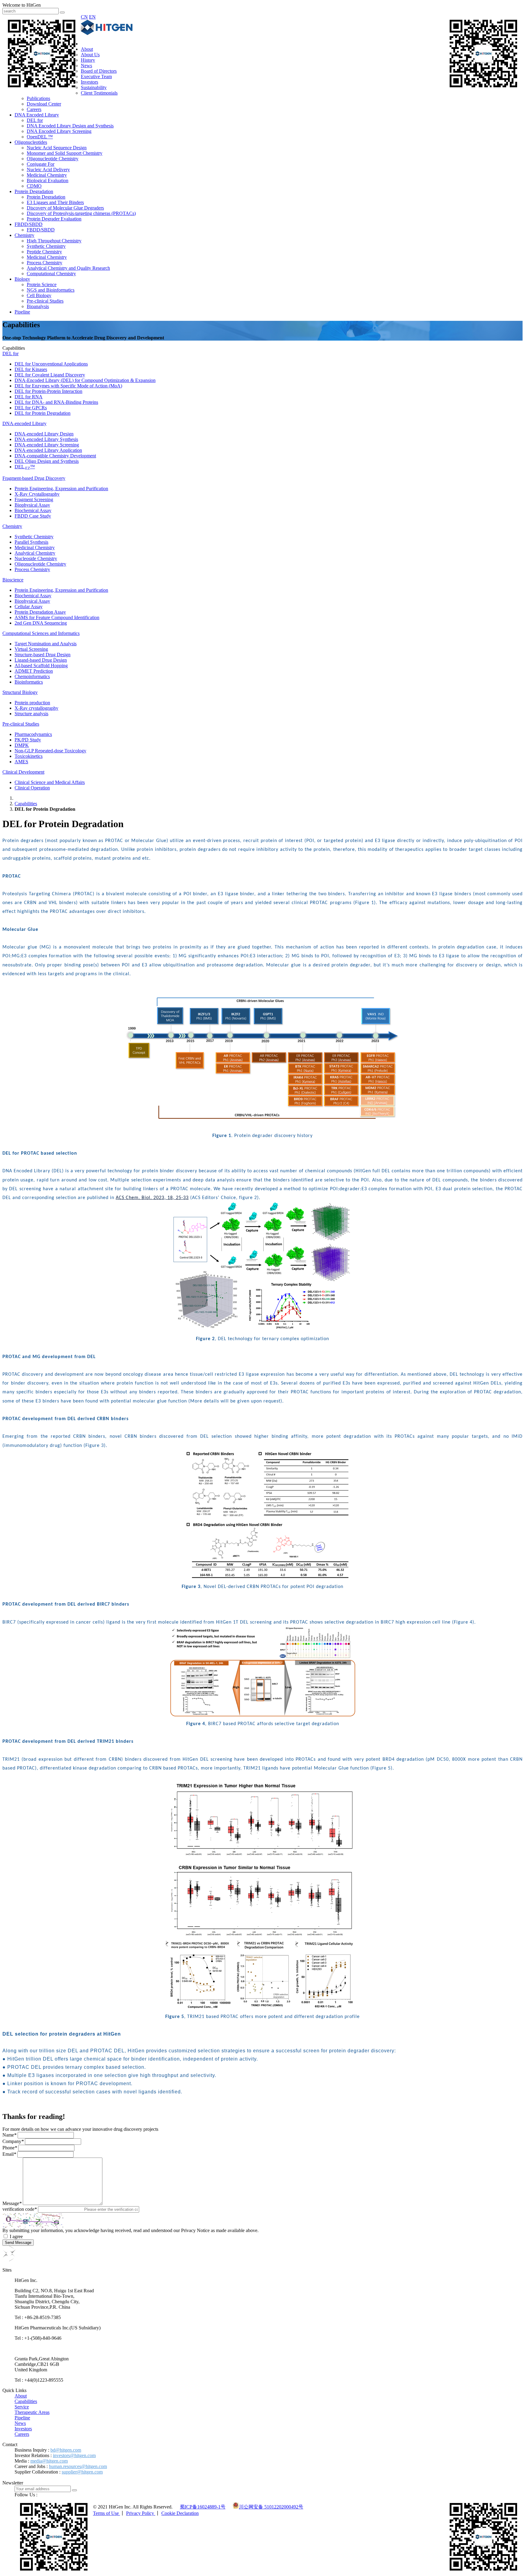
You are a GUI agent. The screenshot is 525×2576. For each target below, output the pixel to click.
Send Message (18, 2243)
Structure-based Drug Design (43, 655)
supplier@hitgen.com (82, 2472)
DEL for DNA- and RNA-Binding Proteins (56, 402)
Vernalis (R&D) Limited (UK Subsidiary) (54, 2348)
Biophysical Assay (32, 505)
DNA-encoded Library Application (48, 450)
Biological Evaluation (48, 180)
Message (12, 2203)
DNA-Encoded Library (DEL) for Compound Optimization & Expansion (85, 380)
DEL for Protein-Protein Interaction (48, 391)
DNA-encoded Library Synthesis (46, 439)
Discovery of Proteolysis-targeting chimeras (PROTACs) (81, 213)
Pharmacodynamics (33, 734)
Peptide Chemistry (44, 252)
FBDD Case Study (33, 516)
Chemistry (24, 235)
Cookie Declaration (180, 2513)
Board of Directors (99, 71)
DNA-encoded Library (24, 423)
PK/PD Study (28, 740)
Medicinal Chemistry (47, 175)
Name (9, 2135)
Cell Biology (39, 295)
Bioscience (13, 580)
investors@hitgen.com (74, 2455)
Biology (22, 279)
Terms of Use (106, 2513)
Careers (34, 109)
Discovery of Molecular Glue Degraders (65, 208)
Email (9, 2154)
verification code (20, 2209)
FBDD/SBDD (29, 224)
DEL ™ (25, 467)
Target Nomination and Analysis (46, 644)
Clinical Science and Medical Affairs (50, 782)
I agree (16, 2236)
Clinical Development (23, 772)
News (86, 66)
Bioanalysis (38, 306)
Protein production (32, 703)
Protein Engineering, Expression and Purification (61, 489)
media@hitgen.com (49, 2461)
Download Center (44, 104)
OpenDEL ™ (40, 137)
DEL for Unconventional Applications (51, 364)
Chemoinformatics (32, 676)
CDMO (34, 186)
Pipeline (22, 312)
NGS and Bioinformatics (51, 290)
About (87, 49)
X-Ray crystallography (36, 708)
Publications (38, 98)
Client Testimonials (99, 93)
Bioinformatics (29, 682)
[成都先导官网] (107, 33)
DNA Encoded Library (37, 115)
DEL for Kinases (31, 369)
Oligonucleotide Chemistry (53, 159)
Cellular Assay (29, 607)
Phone (10, 2148)
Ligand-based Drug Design (41, 660)
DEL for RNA (29, 397)
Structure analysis (31, 714)
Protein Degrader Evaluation (54, 219)
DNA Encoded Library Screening (59, 131)
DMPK (22, 745)
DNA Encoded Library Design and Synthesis (70, 126)
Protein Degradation (34, 191)
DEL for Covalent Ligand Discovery (50, 375)
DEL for (35, 120)
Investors (89, 82)
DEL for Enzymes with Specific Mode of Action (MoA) (68, 386)
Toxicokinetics (29, 756)
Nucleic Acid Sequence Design (57, 148)
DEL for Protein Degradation (43, 413)
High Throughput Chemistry (54, 241)
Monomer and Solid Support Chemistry (65, 153)
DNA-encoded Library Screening (47, 445)
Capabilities (26, 804)
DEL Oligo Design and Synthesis (47, 461)
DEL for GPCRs (31, 408)
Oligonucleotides (31, 142)
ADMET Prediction (34, 671)
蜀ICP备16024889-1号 (203, 2507)
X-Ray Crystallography (37, 494)
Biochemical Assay (33, 510)
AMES (21, 762)
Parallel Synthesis (31, 542)
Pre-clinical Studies (45, 301)
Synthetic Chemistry (46, 246)
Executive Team (96, 76)
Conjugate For (41, 164)
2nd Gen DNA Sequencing (41, 623)
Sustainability (94, 87)
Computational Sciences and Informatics (41, 633)
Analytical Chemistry (35, 553)
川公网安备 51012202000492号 (271, 2507)
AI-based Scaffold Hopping (41, 666)
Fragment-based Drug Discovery (34, 478)
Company (13, 2141)
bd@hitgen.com (66, 2450)
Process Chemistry (45, 263)
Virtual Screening (31, 649)
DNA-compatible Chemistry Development (55, 456)
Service (22, 2407)
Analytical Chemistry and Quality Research (68, 268)
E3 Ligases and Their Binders (55, 202)
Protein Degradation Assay (40, 612)
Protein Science (42, 284)
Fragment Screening (34, 499)
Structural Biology (20, 692)
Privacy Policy (141, 2513)
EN (92, 17)
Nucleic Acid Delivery (48, 170)
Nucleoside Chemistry (36, 558)
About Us (90, 55)
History (88, 60)
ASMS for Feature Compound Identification (57, 617)
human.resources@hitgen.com (78, 2466)
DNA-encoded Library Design (44, 434)
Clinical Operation (32, 788)
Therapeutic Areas (32, 2412)
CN (84, 17)
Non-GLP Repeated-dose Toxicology (50, 751)
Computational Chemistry (51, 274)
